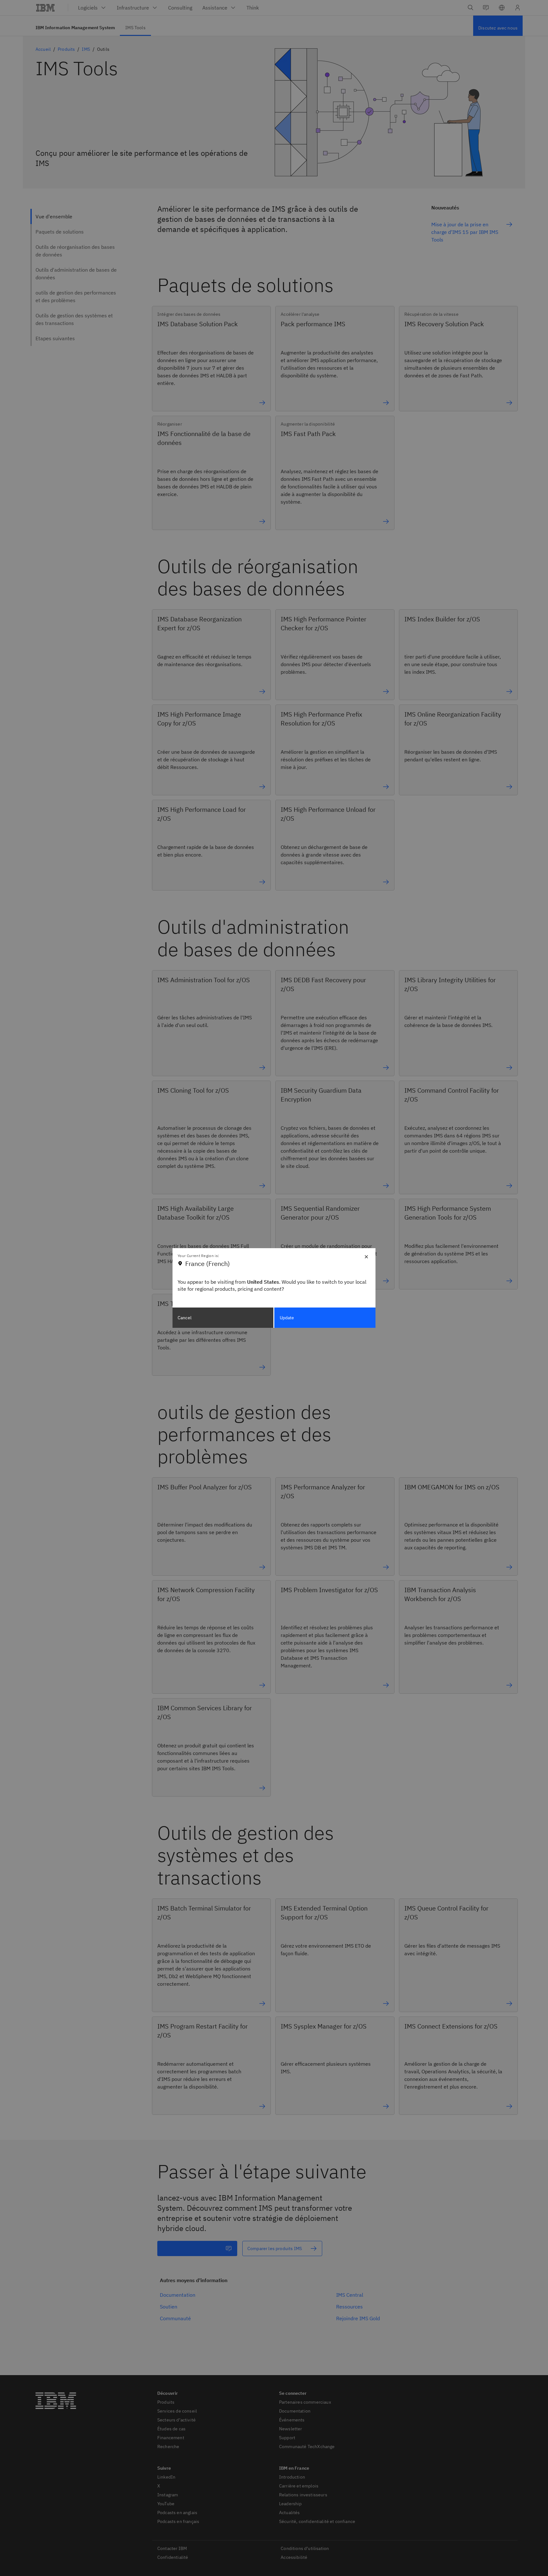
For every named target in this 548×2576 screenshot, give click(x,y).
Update (287, 1318)
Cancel (185, 1318)
